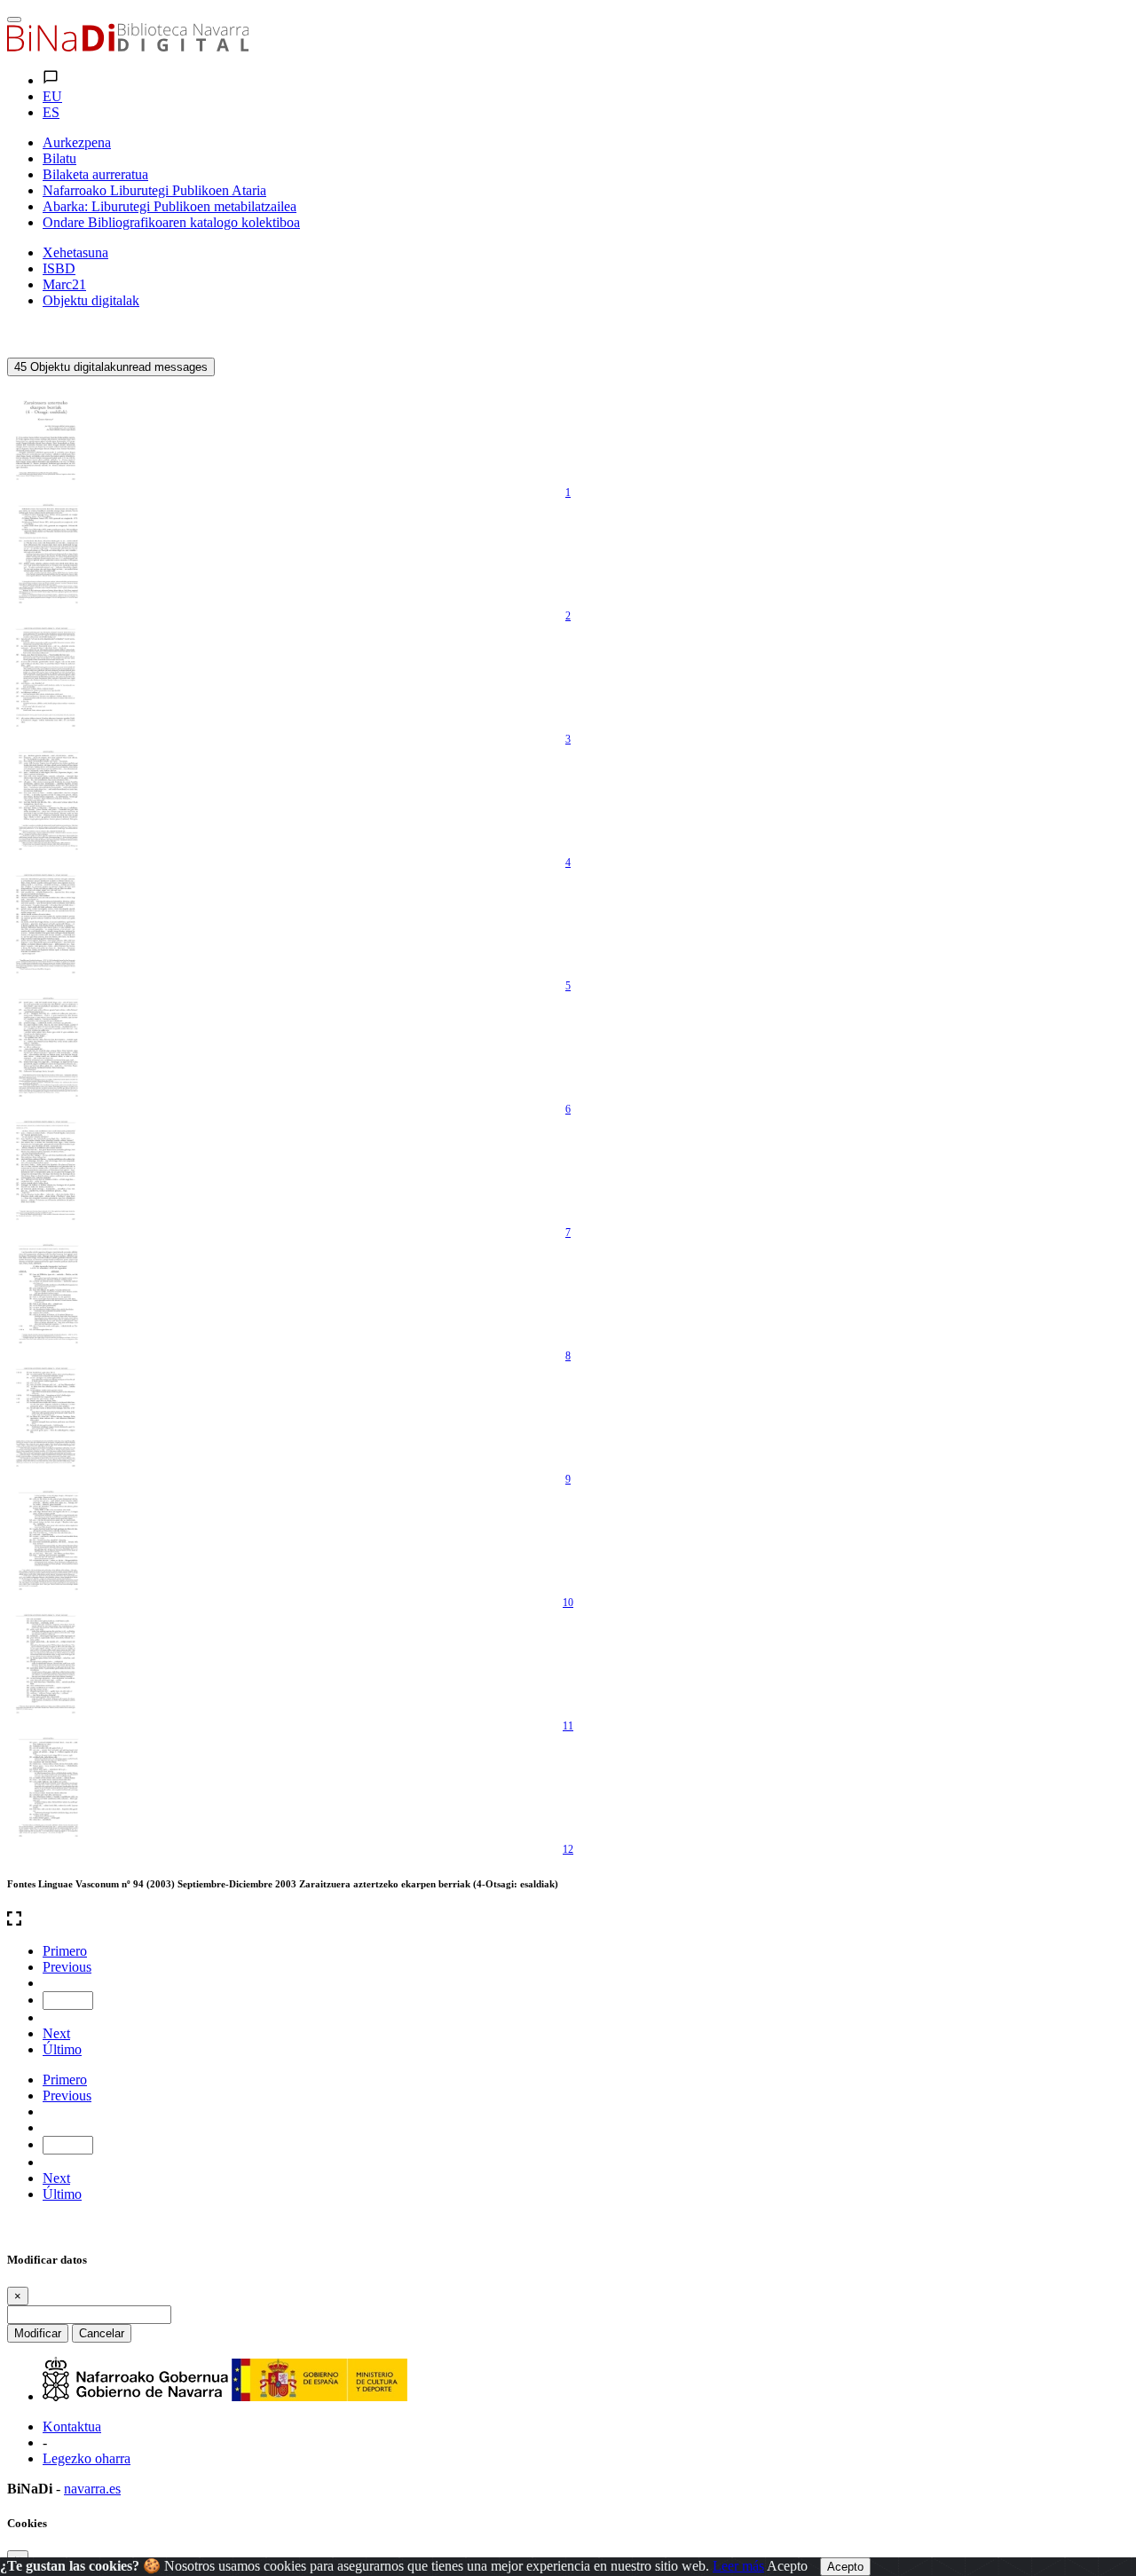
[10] (47, 1540)
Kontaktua (72, 2426)
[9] (47, 1416)
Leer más (738, 2566)
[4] (47, 800)
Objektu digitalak (91, 300)
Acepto (787, 2566)
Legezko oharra (87, 2458)
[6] (47, 1046)
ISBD (59, 268)
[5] (47, 923)
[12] (47, 1786)
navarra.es (92, 2489)
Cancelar (102, 2333)
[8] (47, 1293)
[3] (47, 676)
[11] (47, 1663)
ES (51, 112)
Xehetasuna (75, 252)
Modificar (38, 2333)
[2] (47, 553)
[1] (47, 429)
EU (52, 96)
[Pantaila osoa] (568, 1920)
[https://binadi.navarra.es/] (128, 47)
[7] (47, 1170)
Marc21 (64, 284)
